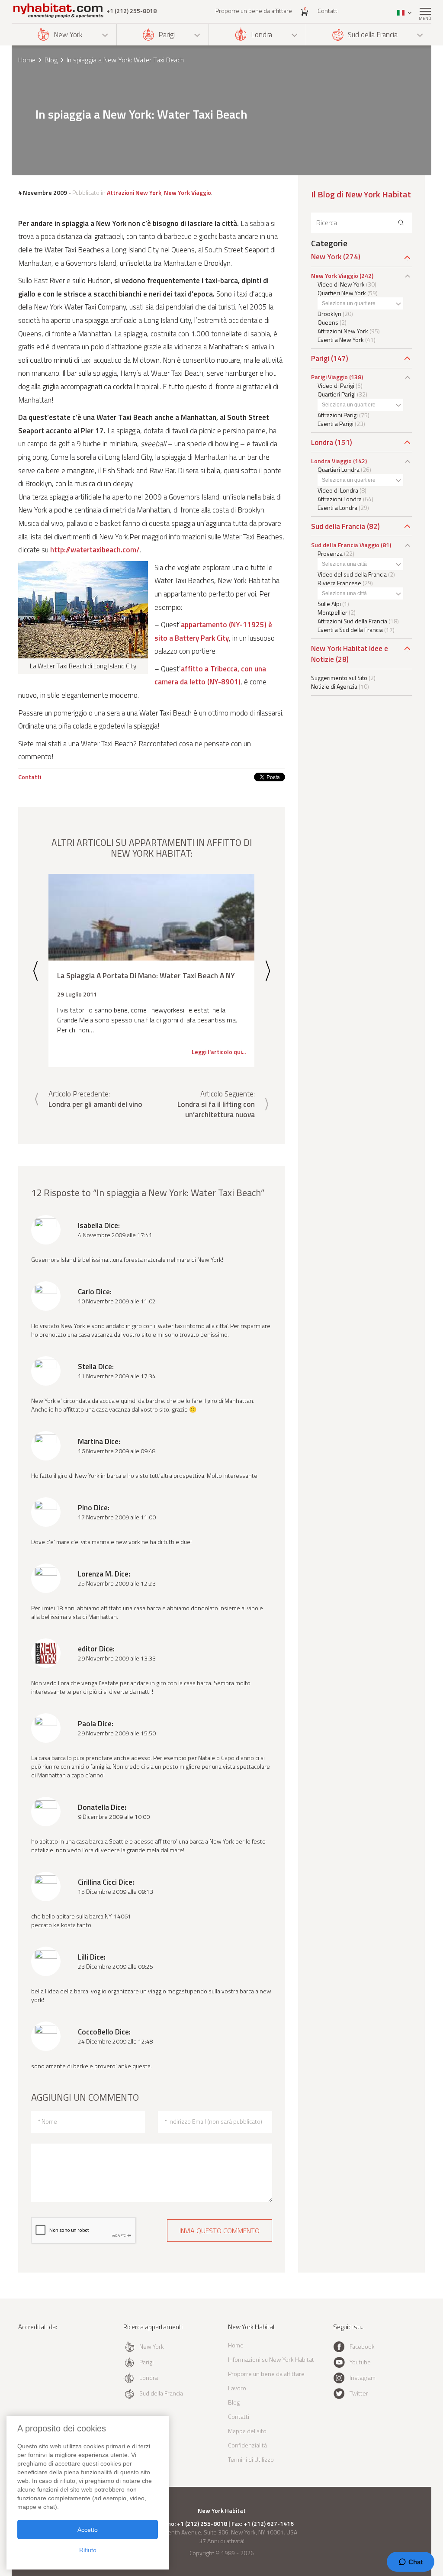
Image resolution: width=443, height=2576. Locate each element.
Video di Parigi (336, 385)
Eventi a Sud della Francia (350, 630)
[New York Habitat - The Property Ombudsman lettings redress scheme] (43, 2362)
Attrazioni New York (134, 192)
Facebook (362, 2346)
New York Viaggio (188, 192)
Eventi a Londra (337, 508)
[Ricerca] (401, 223)
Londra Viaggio (331, 461)
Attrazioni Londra (340, 499)
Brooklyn (329, 314)
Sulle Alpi (329, 604)
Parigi (167, 35)
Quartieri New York (342, 293)
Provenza (330, 553)
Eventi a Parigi (335, 424)
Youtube (360, 2362)
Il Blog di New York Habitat (361, 194)
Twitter (359, 2393)
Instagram (363, 2378)
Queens (328, 322)
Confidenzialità (247, 2445)
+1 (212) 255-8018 (132, 11)
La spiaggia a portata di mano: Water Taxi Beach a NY (146, 975)
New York (68, 35)
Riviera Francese (339, 583)
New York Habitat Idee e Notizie (350, 654)
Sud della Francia (373, 35)
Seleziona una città (344, 564)
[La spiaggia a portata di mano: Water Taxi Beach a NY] (151, 917)
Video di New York (341, 284)
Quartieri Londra (339, 469)
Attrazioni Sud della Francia (352, 621)
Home (27, 60)
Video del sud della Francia (352, 574)
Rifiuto (88, 2550)
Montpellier (332, 612)
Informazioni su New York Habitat (271, 2359)
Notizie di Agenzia (334, 686)
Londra (262, 35)
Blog (51, 60)
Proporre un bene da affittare (254, 11)
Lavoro (237, 2388)
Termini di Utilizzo (251, 2459)
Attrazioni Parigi (338, 415)
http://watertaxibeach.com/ (95, 550)
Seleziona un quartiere (349, 303)
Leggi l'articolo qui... (219, 1052)
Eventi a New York (341, 340)
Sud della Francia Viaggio (345, 545)
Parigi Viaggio (329, 377)
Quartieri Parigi (337, 394)
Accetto (88, 2530)
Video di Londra (338, 490)
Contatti (328, 11)
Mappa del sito (247, 2431)
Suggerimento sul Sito (339, 678)
